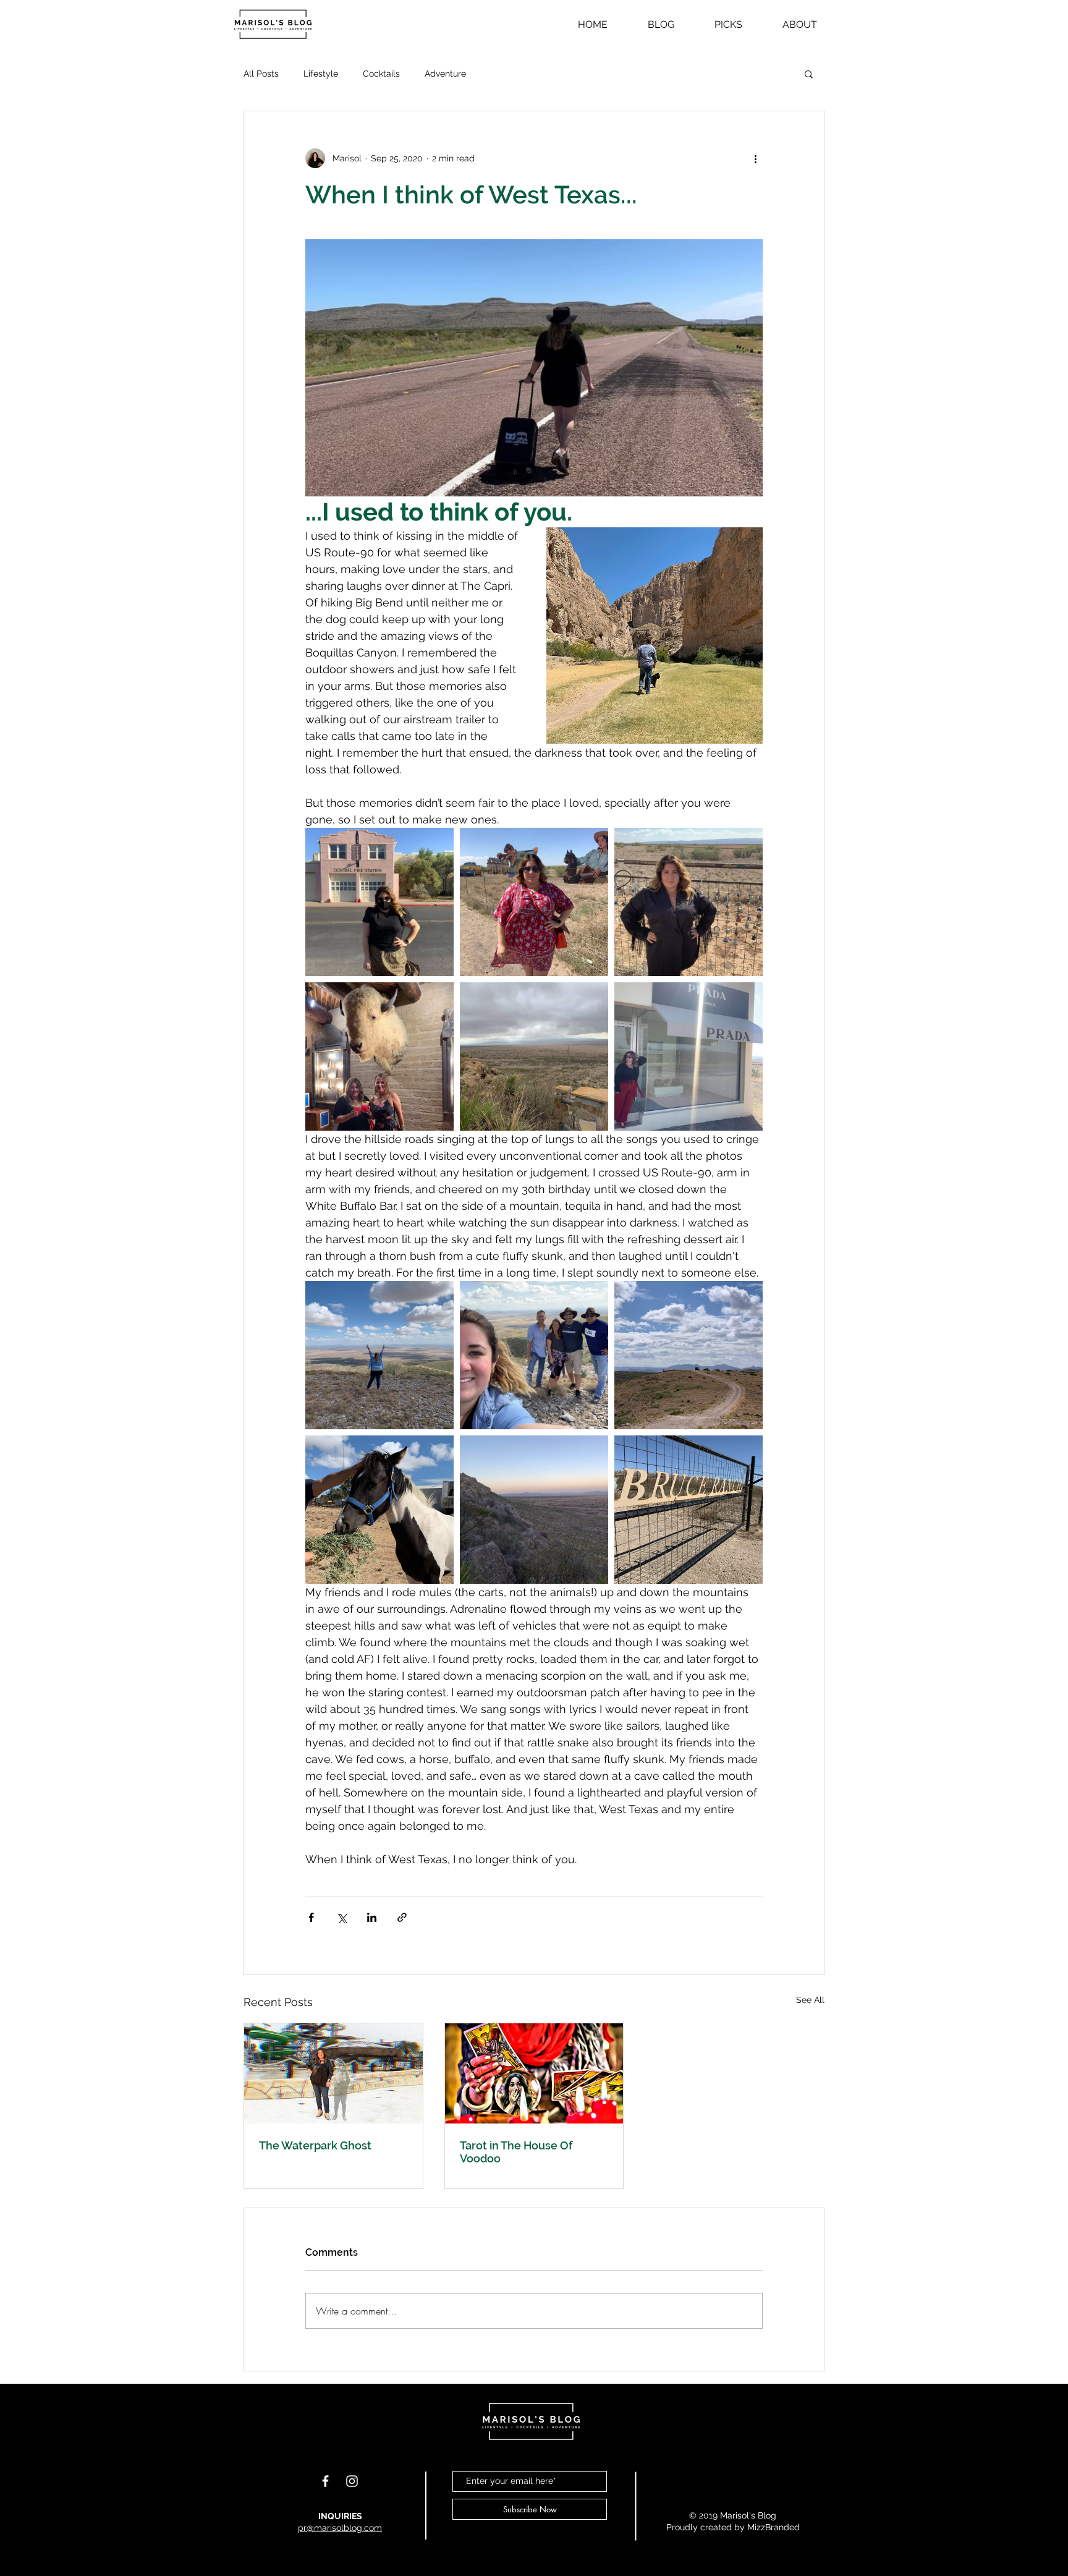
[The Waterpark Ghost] (333, 2073)
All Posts (261, 74)
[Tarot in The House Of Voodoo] (534, 2073)
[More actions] (755, 158)
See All (810, 2000)
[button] (809, 74)
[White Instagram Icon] (352, 2481)
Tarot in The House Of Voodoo (516, 2152)
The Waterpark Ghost (315, 2145)
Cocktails (381, 74)
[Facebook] (325, 2481)
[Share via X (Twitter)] (341, 1917)
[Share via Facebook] (311, 1917)
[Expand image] (379, 902)
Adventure (445, 74)
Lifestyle (321, 74)
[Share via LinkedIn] (372, 1917)
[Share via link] (402, 1917)
